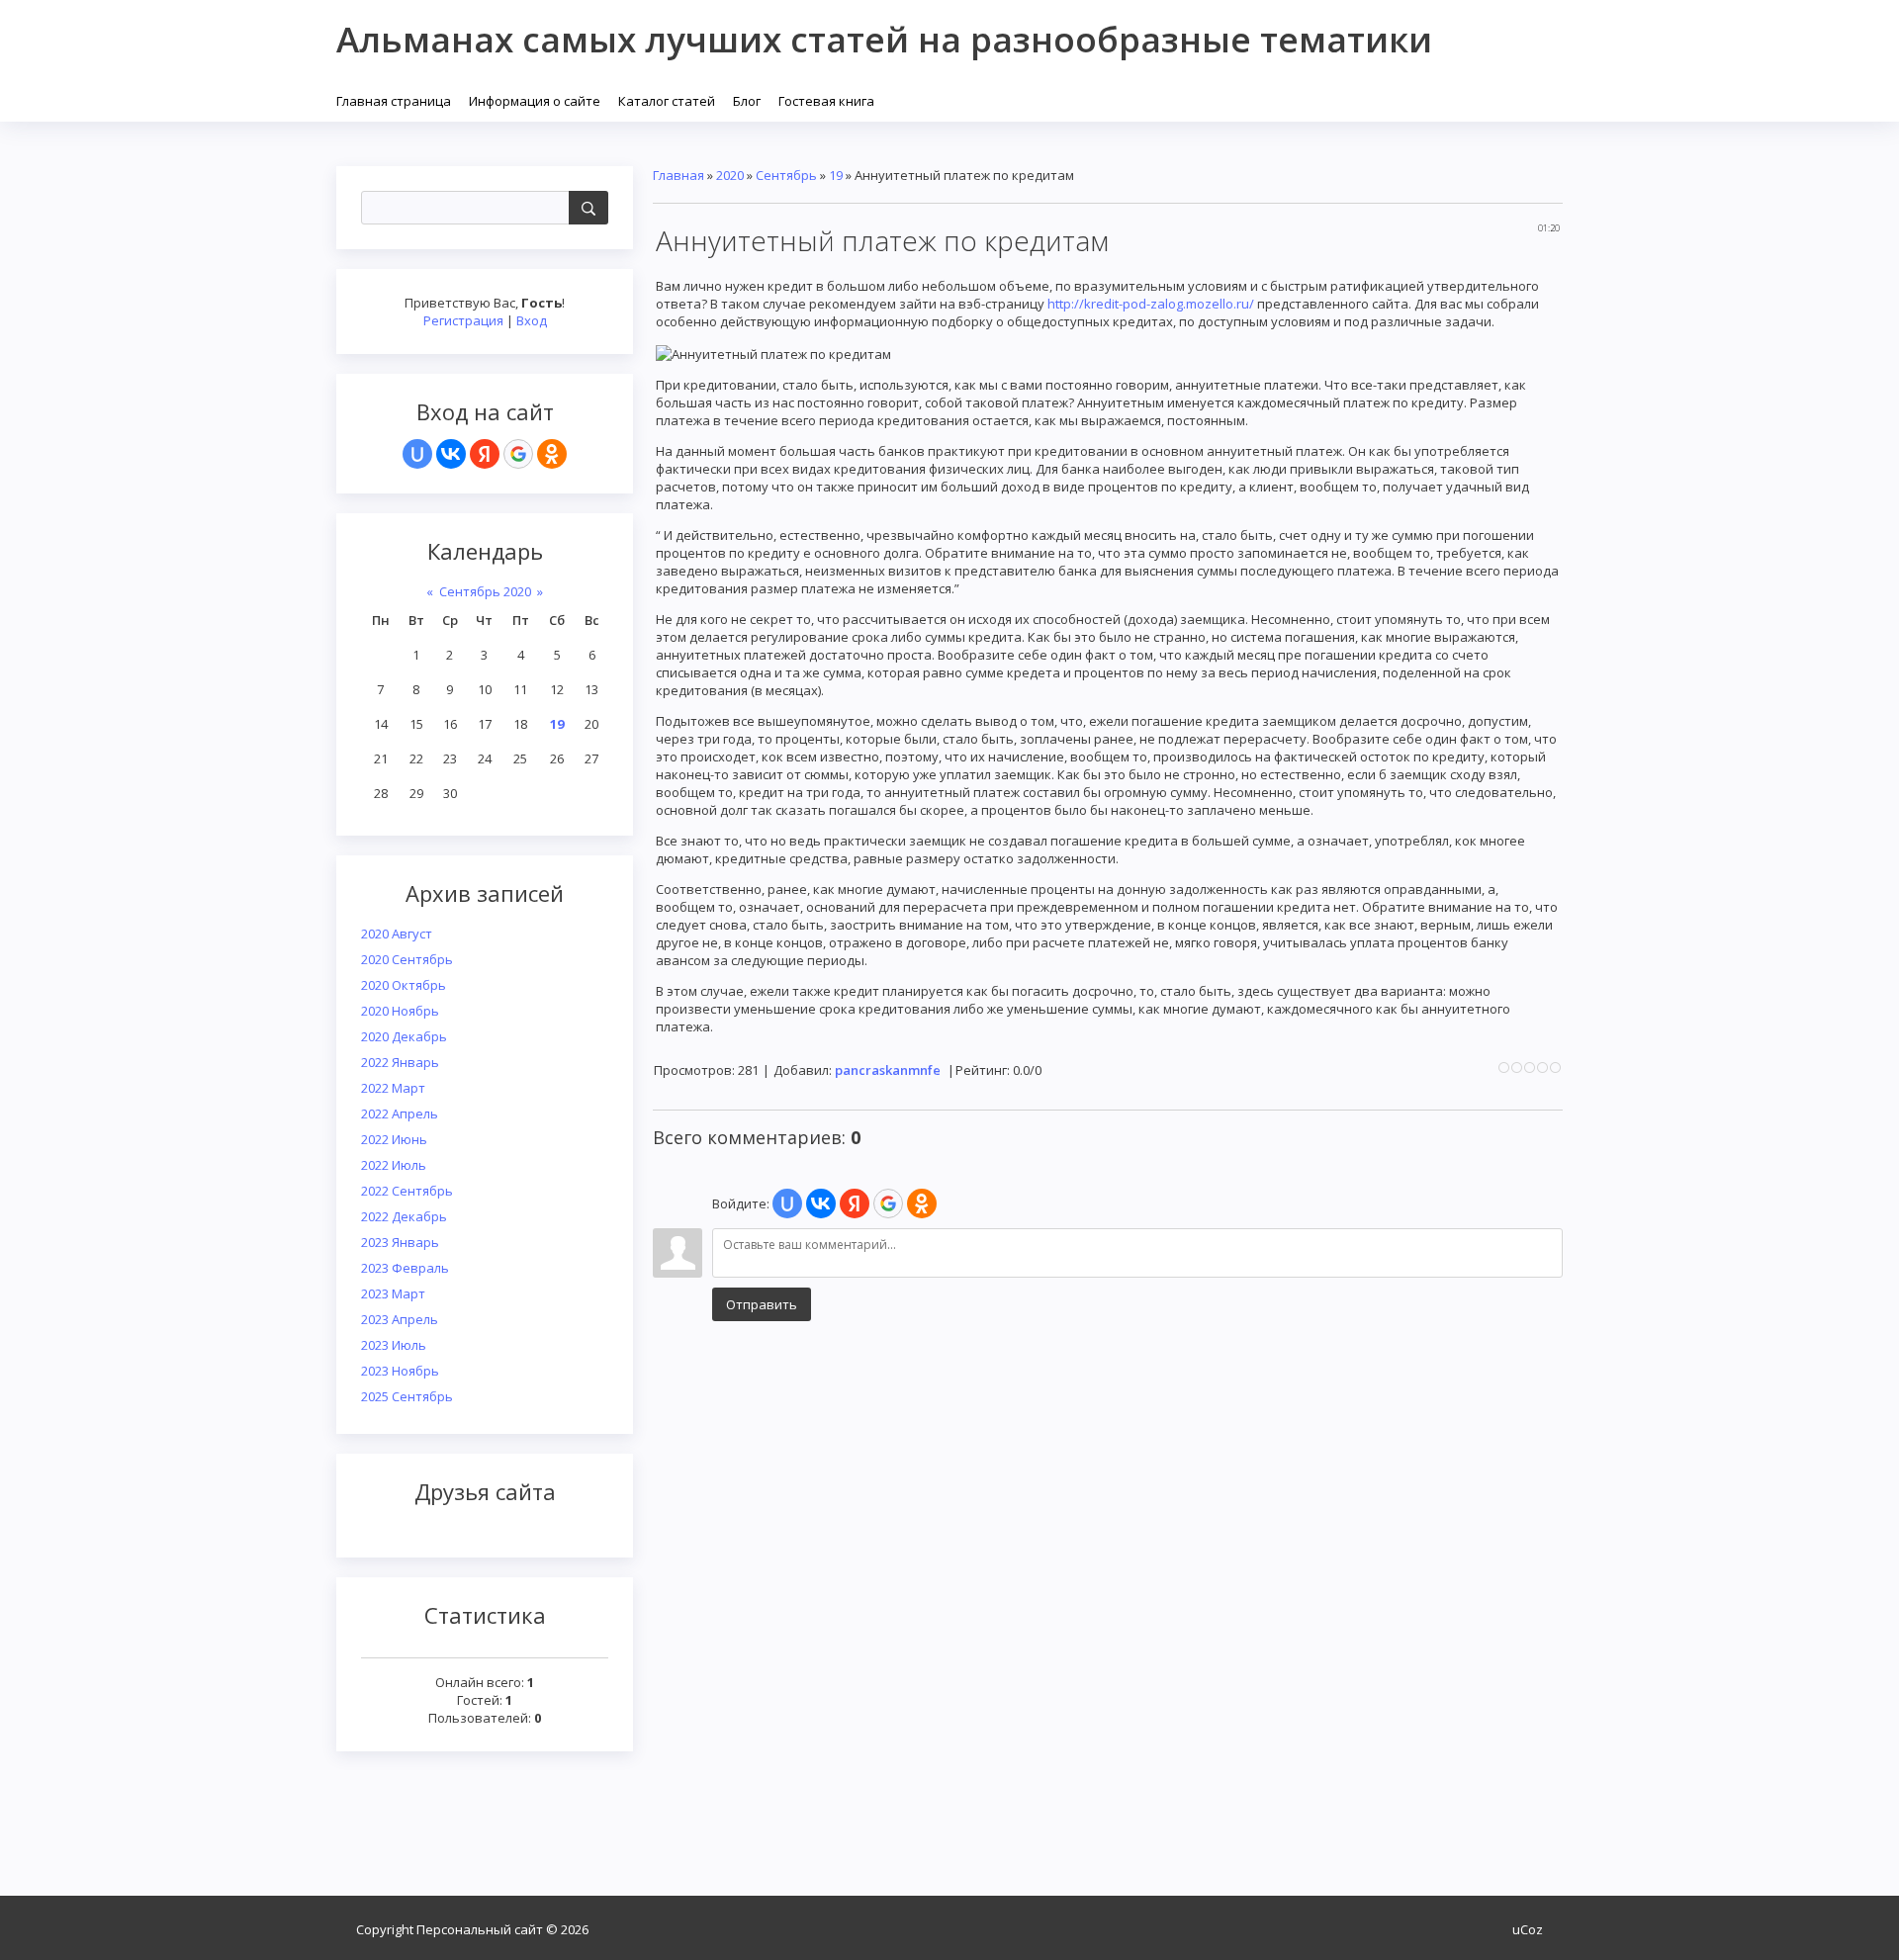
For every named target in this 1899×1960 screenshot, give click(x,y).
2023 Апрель (400, 1319)
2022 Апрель (400, 1114)
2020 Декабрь (404, 1036)
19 (557, 724)
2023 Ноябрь (400, 1371)
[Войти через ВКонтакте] (451, 454)
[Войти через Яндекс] (485, 454)
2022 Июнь (394, 1139)
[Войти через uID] (417, 454)
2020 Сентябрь (407, 959)
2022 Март (393, 1088)
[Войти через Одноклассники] (552, 454)
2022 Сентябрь (407, 1191)
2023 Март (393, 1293)
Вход (532, 320)
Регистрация (463, 320)
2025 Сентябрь (407, 1396)
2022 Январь (400, 1062)
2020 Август (397, 934)
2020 (730, 175)
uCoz (1528, 1929)
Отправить (762, 1304)
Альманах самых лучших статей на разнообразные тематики (884, 39)
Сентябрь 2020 (485, 591)
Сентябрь (786, 175)
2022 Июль (394, 1165)
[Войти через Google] (518, 454)
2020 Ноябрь (400, 1011)
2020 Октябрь (404, 985)
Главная (678, 175)
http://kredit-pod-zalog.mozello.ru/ (1151, 304)
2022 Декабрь (404, 1216)
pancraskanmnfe (888, 1070)
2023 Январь (400, 1242)
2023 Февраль (405, 1268)
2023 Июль (394, 1345)
